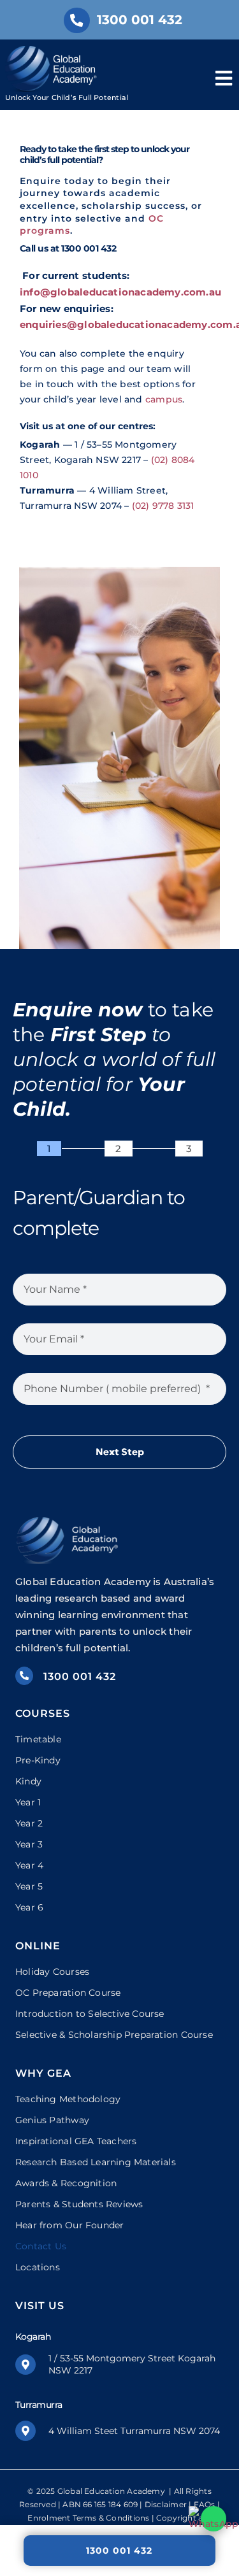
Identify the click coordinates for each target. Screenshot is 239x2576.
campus (164, 399)
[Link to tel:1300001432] (76, 20)
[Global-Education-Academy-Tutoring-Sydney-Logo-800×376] (68, 1520)
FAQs (205, 2504)
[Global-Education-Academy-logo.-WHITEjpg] (53, 50)
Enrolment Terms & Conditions (88, 2518)
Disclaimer (166, 2504)
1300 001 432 (119, 2551)
